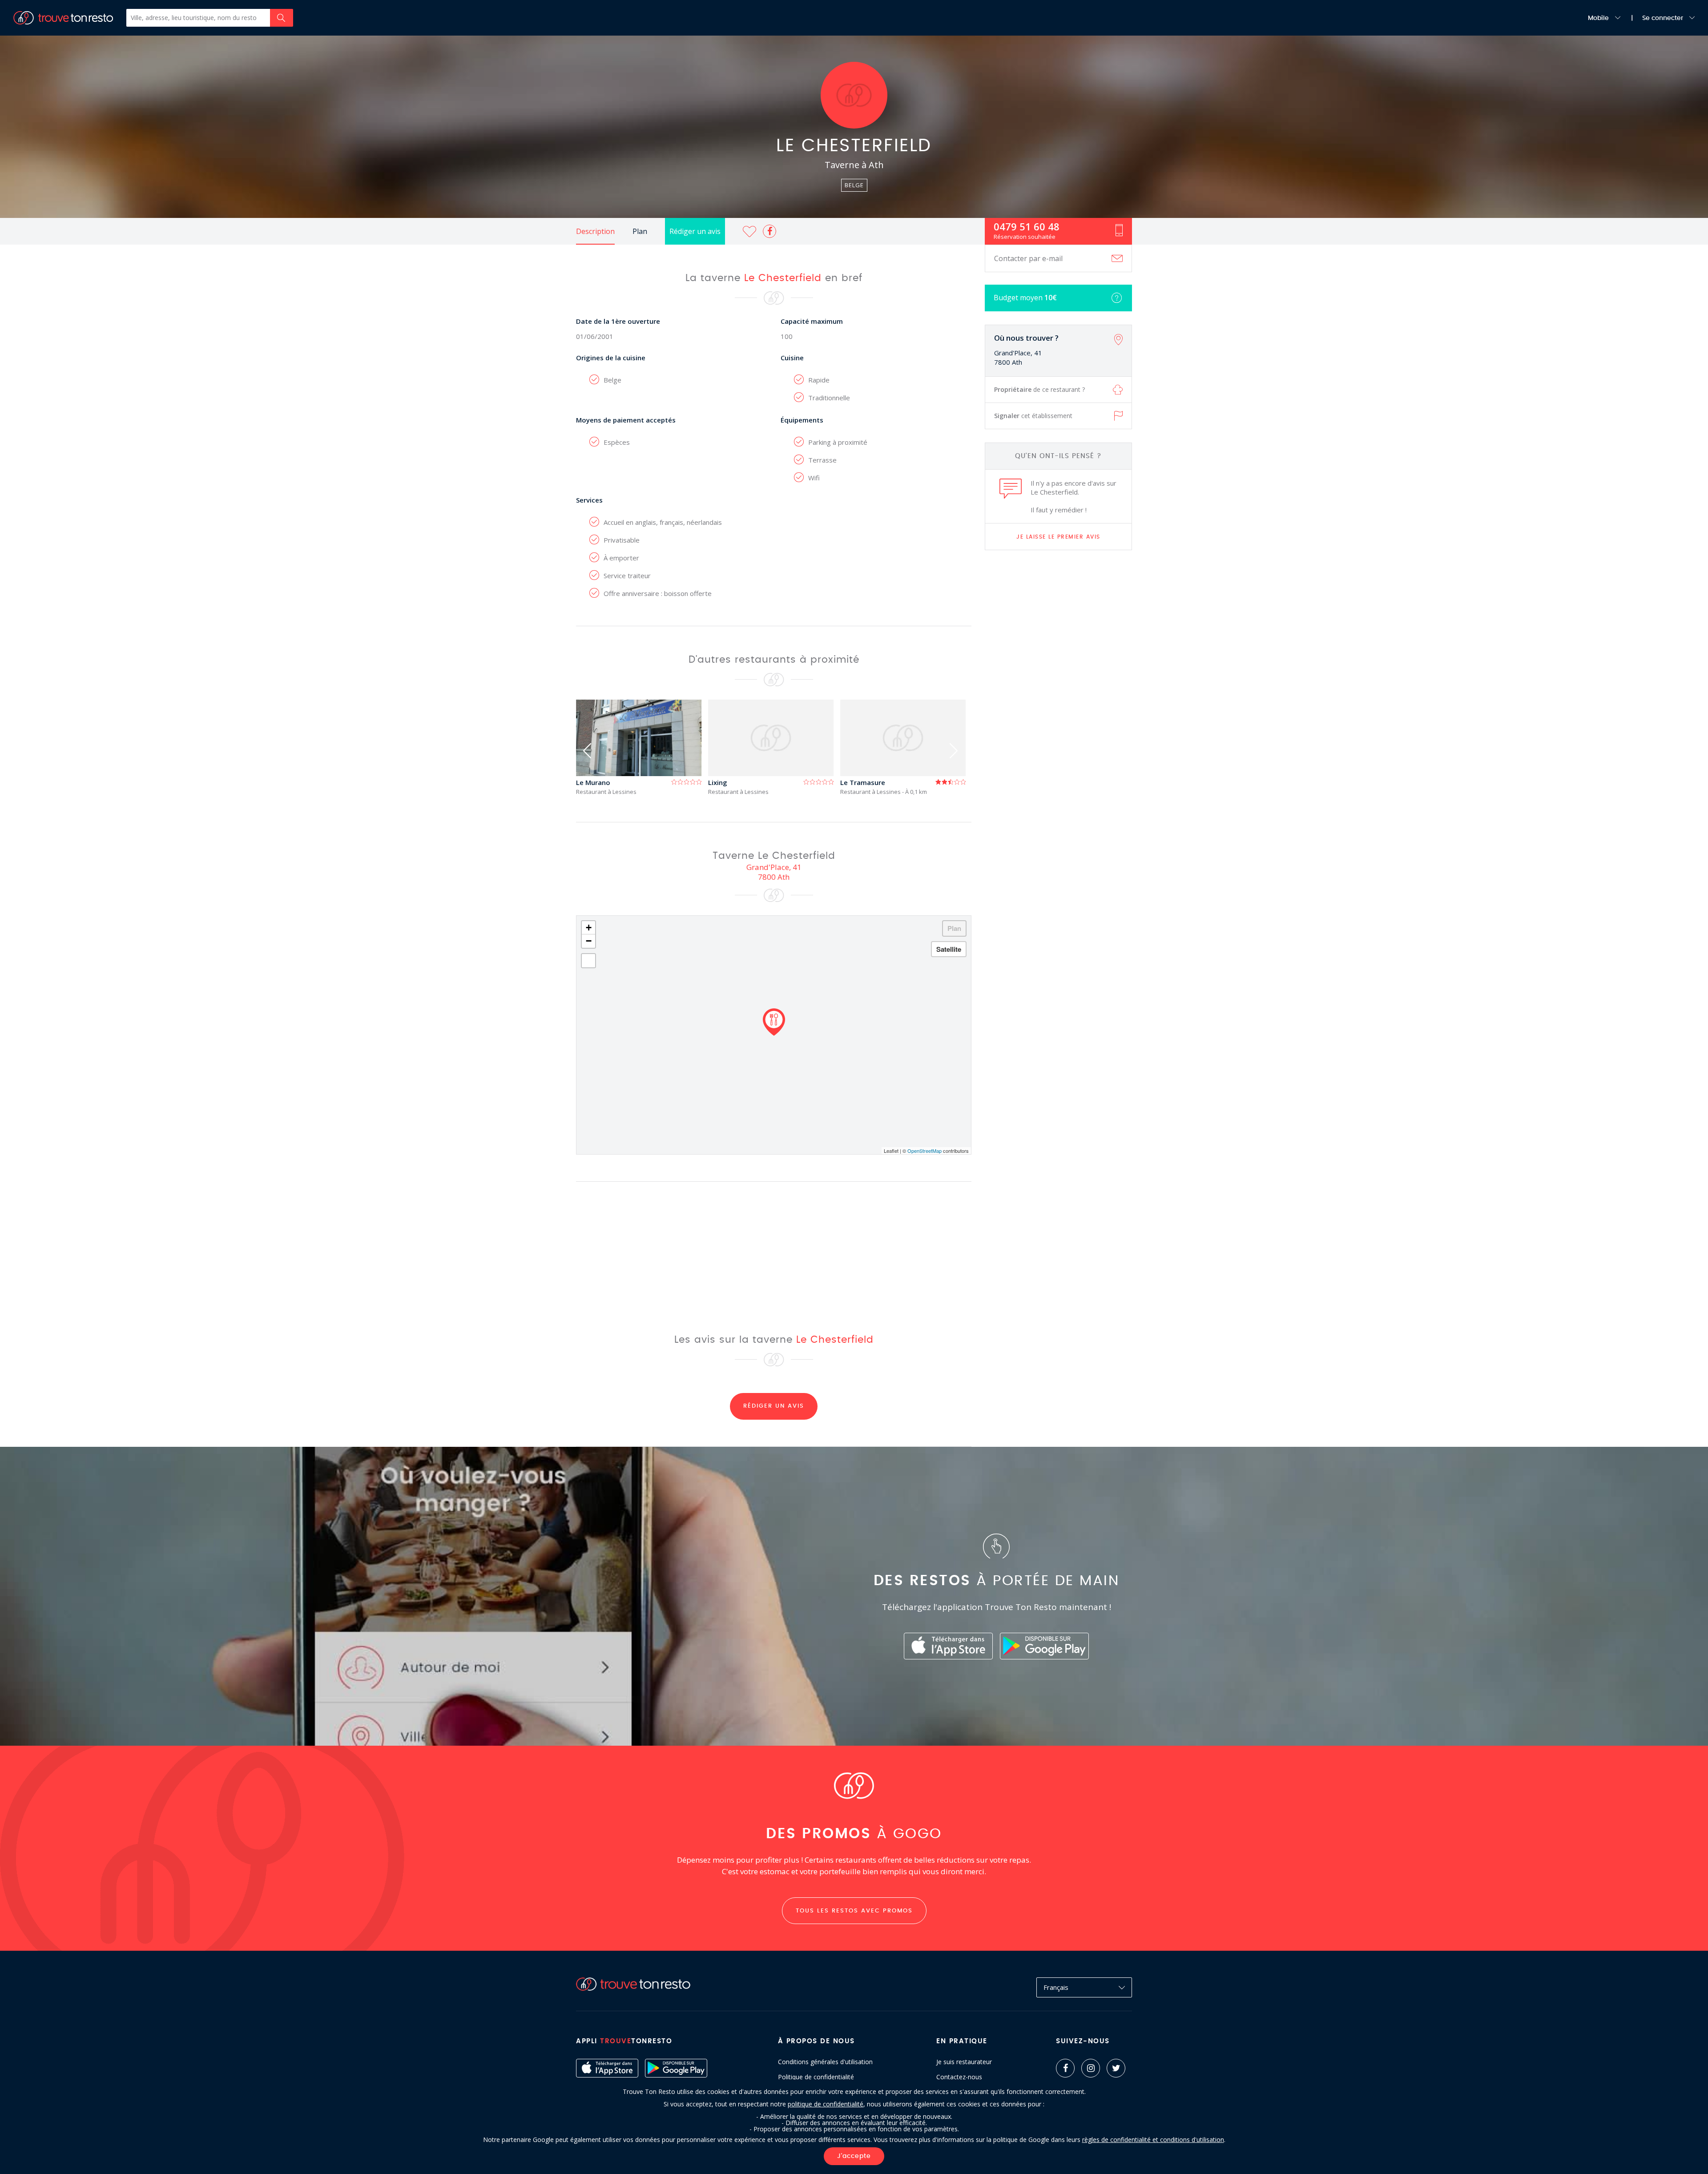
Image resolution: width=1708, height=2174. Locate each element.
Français (1056, 1987)
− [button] (589, 941)
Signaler (1033, 416)
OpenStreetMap (924, 1151)
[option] (642, 747)
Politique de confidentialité (816, 2077)
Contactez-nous (959, 2077)
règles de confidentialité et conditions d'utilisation (1153, 2140)
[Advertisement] (1059, 697)
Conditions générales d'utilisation (825, 2062)
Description (595, 231)
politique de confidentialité (826, 2104)
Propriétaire (1039, 389)
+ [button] (589, 928)
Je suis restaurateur (964, 2062)
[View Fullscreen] (588, 961)
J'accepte (854, 2156)
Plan (640, 231)
